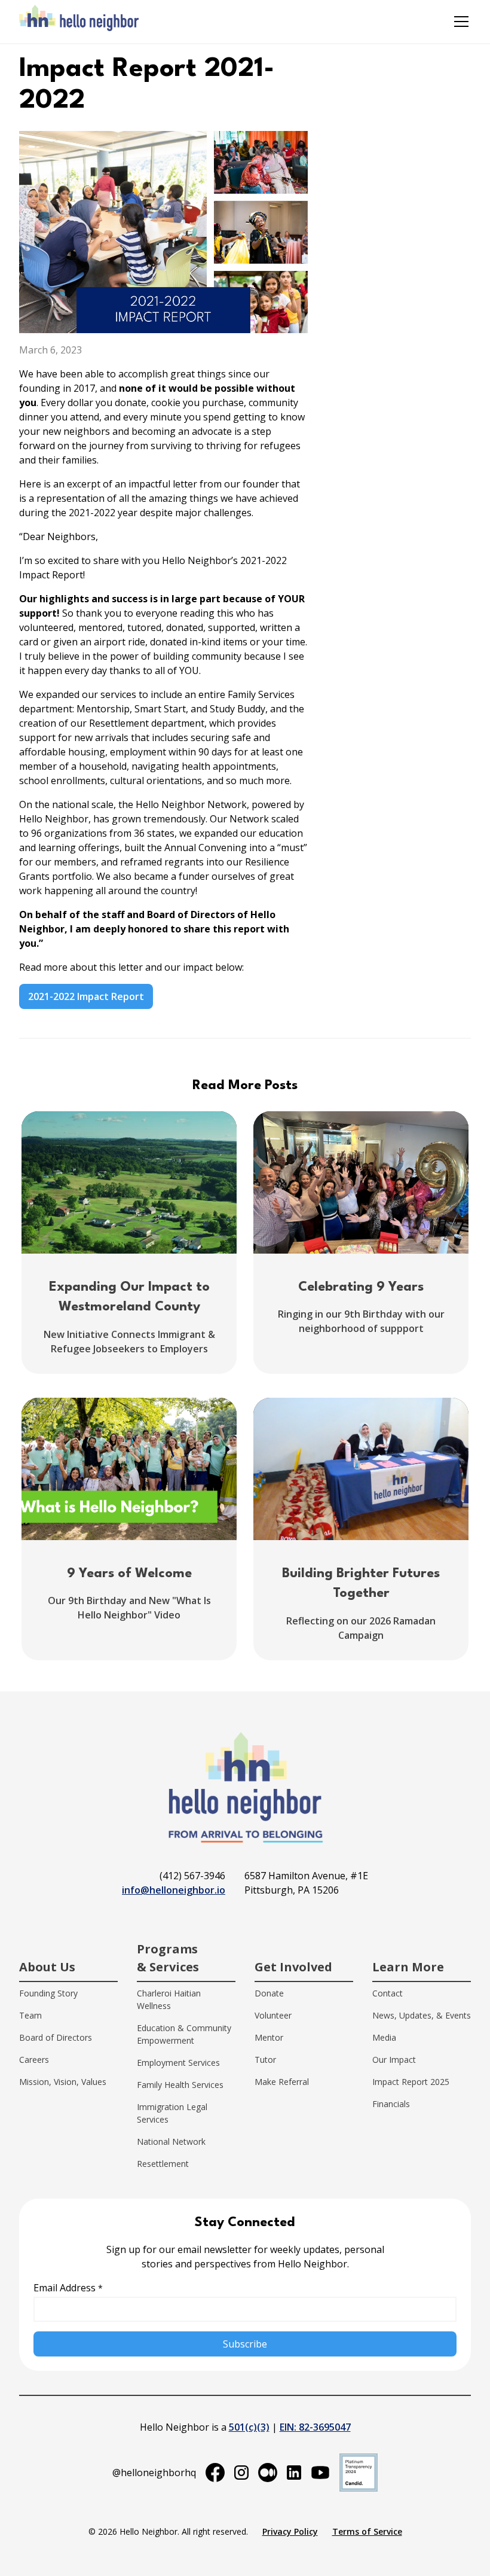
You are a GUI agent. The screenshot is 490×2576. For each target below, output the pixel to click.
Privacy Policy (290, 2531)
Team (30, 2015)
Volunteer (273, 2015)
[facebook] (215, 2473)
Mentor (269, 2037)
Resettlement (163, 2164)
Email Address (68, 2288)
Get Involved (293, 1967)
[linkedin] (294, 2473)
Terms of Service (367, 2531)
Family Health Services (180, 2085)
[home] (79, 22)
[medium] (268, 2473)
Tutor (265, 2060)
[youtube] (320, 2473)
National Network (171, 2141)
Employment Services (178, 2063)
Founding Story (48, 1993)
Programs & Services (168, 1958)
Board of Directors (56, 2037)
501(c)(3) (249, 2427)
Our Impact (394, 2060)
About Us (47, 1967)
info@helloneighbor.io (174, 1890)
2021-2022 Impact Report (86, 996)
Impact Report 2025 (411, 2082)
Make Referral (282, 2082)
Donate (269, 1993)
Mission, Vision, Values (63, 2082)
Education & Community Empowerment (184, 2034)
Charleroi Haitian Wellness (169, 1999)
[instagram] (241, 2473)
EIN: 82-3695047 (315, 2427)
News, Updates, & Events (422, 2015)
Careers (34, 2060)
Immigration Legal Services (172, 2113)
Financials (391, 2104)
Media (384, 2037)
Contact (388, 1993)
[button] (459, 22)
